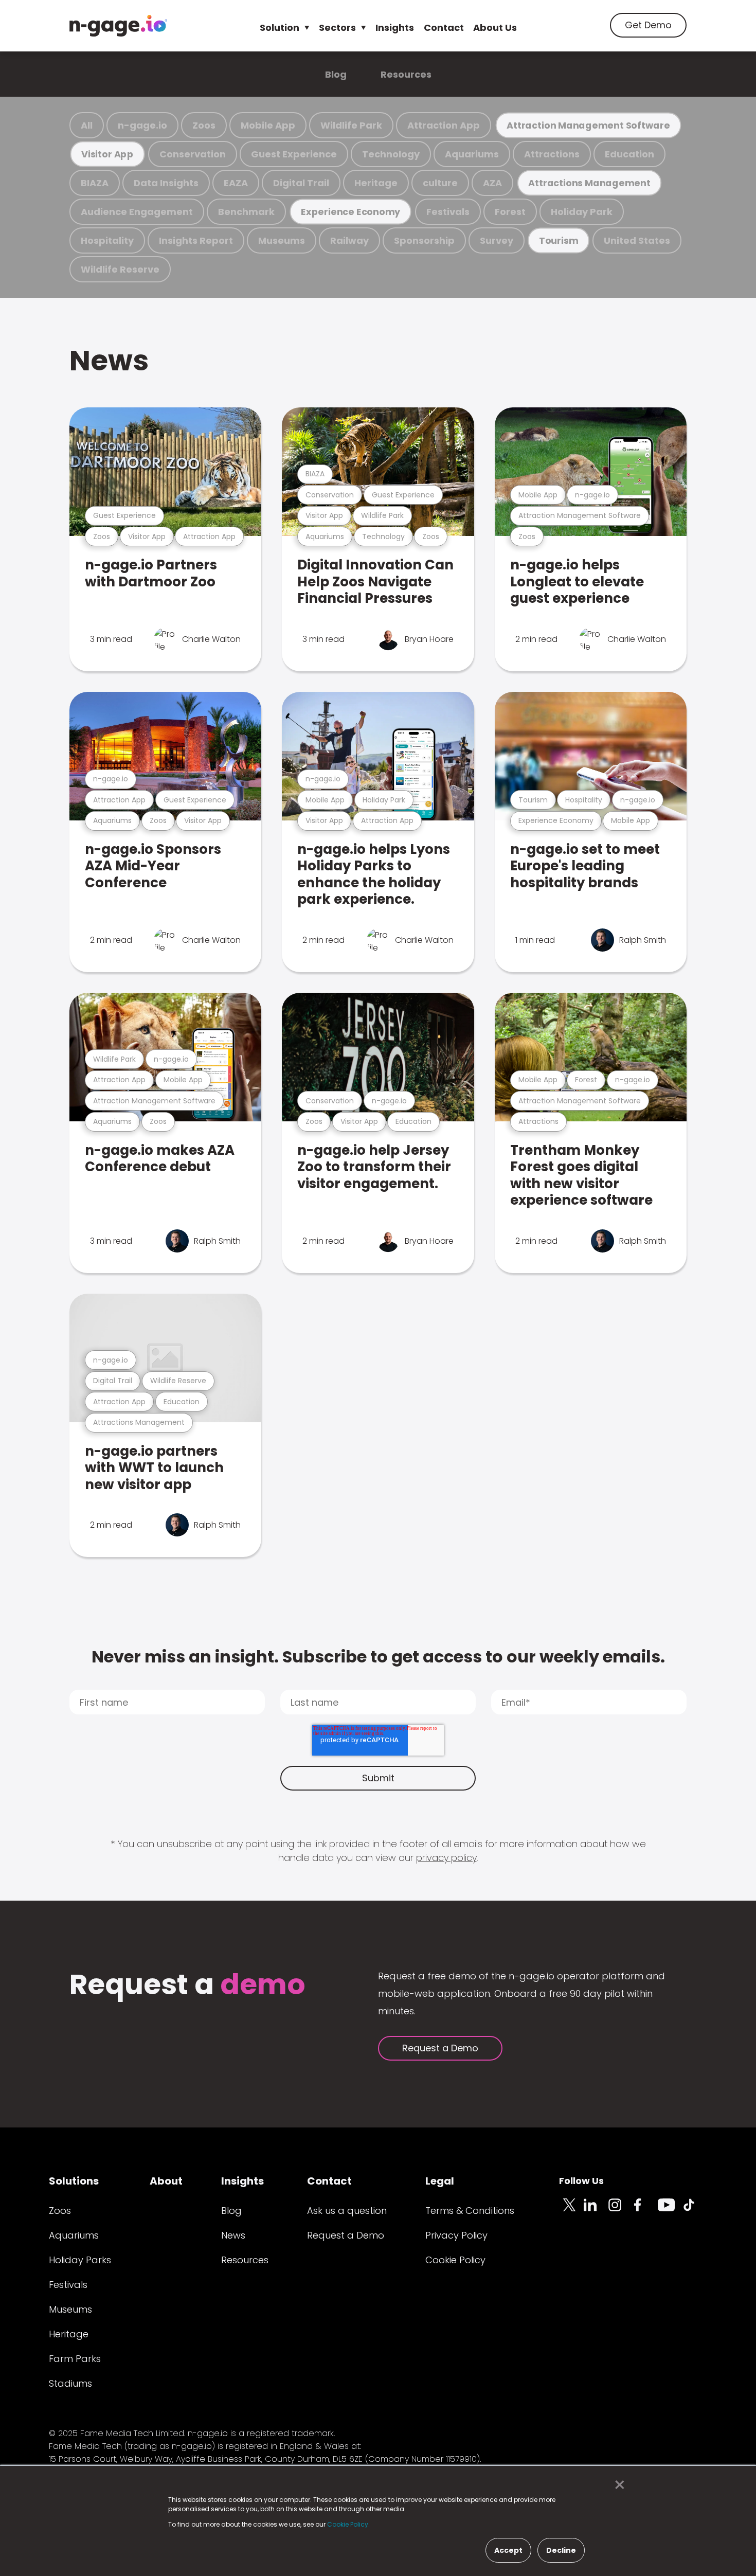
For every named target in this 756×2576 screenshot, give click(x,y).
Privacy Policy (456, 2235)
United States (637, 240)
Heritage (376, 183)
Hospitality (107, 240)
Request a (187, 1986)
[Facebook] (645, 2211)
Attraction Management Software (588, 125)
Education (629, 154)
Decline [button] (561, 2550)
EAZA (236, 183)
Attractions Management (589, 183)
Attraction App (444, 125)
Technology (391, 154)
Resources (406, 74)
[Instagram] (621, 2211)
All (87, 125)
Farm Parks (75, 2359)
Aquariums (472, 154)
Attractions (552, 154)
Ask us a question (347, 2211)
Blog (336, 74)
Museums (282, 240)
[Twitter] (571, 2211)
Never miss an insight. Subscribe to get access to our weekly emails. (378, 1657)
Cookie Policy (455, 2260)
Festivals (448, 212)
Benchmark (246, 212)
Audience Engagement (137, 212)
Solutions (74, 2181)
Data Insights (166, 183)
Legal (440, 2181)
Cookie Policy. (348, 2524)
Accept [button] (508, 2550)
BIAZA (95, 183)
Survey (497, 240)
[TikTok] (695, 2211)
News (109, 360)
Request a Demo (440, 2048)
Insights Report (196, 240)
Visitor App (107, 154)
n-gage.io (142, 125)
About (166, 2181)
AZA (492, 183)
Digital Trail (301, 183)
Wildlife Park (351, 125)
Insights (395, 28)
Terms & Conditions (470, 2211)
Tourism (559, 240)
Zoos (204, 125)
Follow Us (581, 2181)
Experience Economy (350, 212)
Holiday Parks (80, 2260)
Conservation (193, 154)
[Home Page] (118, 26)
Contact (444, 28)
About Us (495, 28)
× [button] (617, 2485)
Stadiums (70, 2383)
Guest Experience (294, 154)
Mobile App (268, 125)
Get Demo (648, 25)
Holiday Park (582, 212)
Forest (510, 212)
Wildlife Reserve (120, 269)
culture (440, 183)
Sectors (337, 28)
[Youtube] (670, 2211)
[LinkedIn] (596, 2211)
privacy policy (446, 1858)
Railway (349, 240)
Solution (280, 28)
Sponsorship (424, 240)
